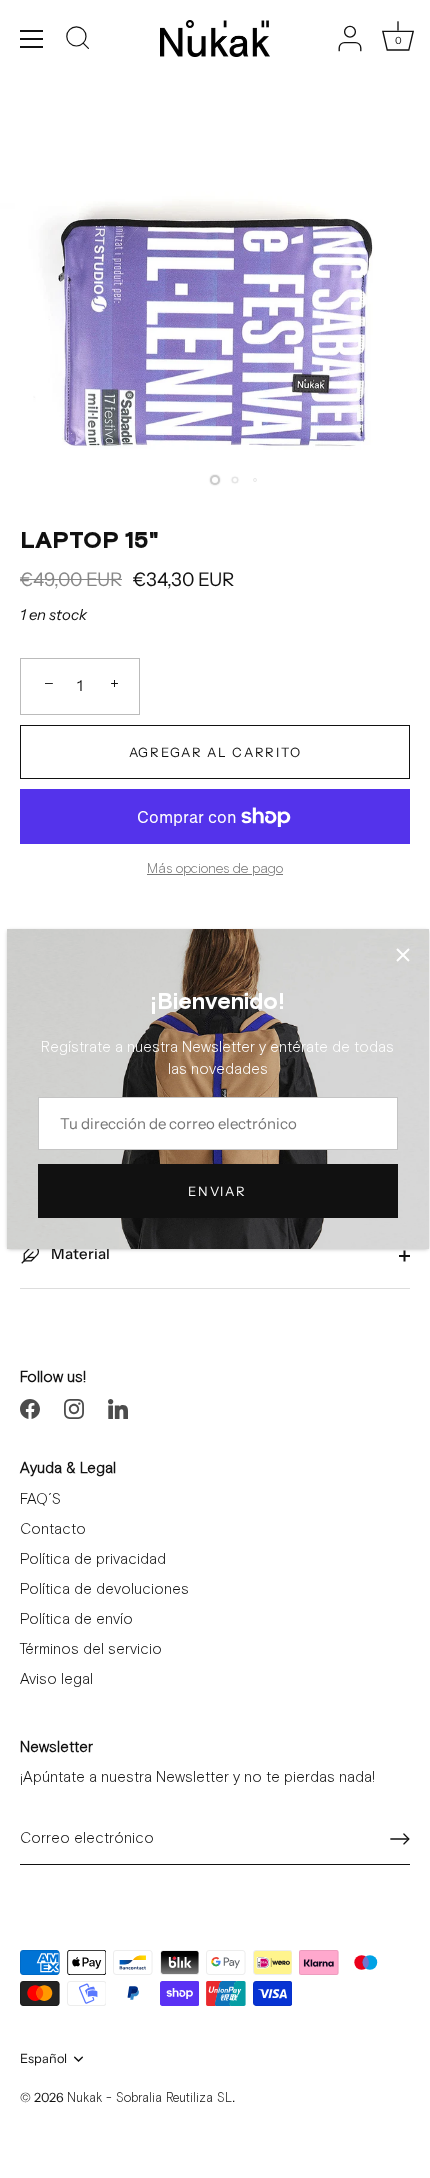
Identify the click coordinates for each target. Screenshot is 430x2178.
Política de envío (76, 1619)
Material (79, 1253)
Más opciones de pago (215, 869)
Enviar (217, 1191)
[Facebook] (30, 1407)
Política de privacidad (93, 1559)
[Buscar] (78, 41)
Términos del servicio (91, 1649)
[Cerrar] (403, 955)
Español (43, 2058)
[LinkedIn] (118, 1407)
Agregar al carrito (215, 752)
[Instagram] (74, 1407)
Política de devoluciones (104, 1589)
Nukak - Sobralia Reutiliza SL (149, 2098)
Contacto (53, 1529)
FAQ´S (40, 1499)
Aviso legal (56, 1679)
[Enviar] (400, 1839)
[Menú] (32, 39)
